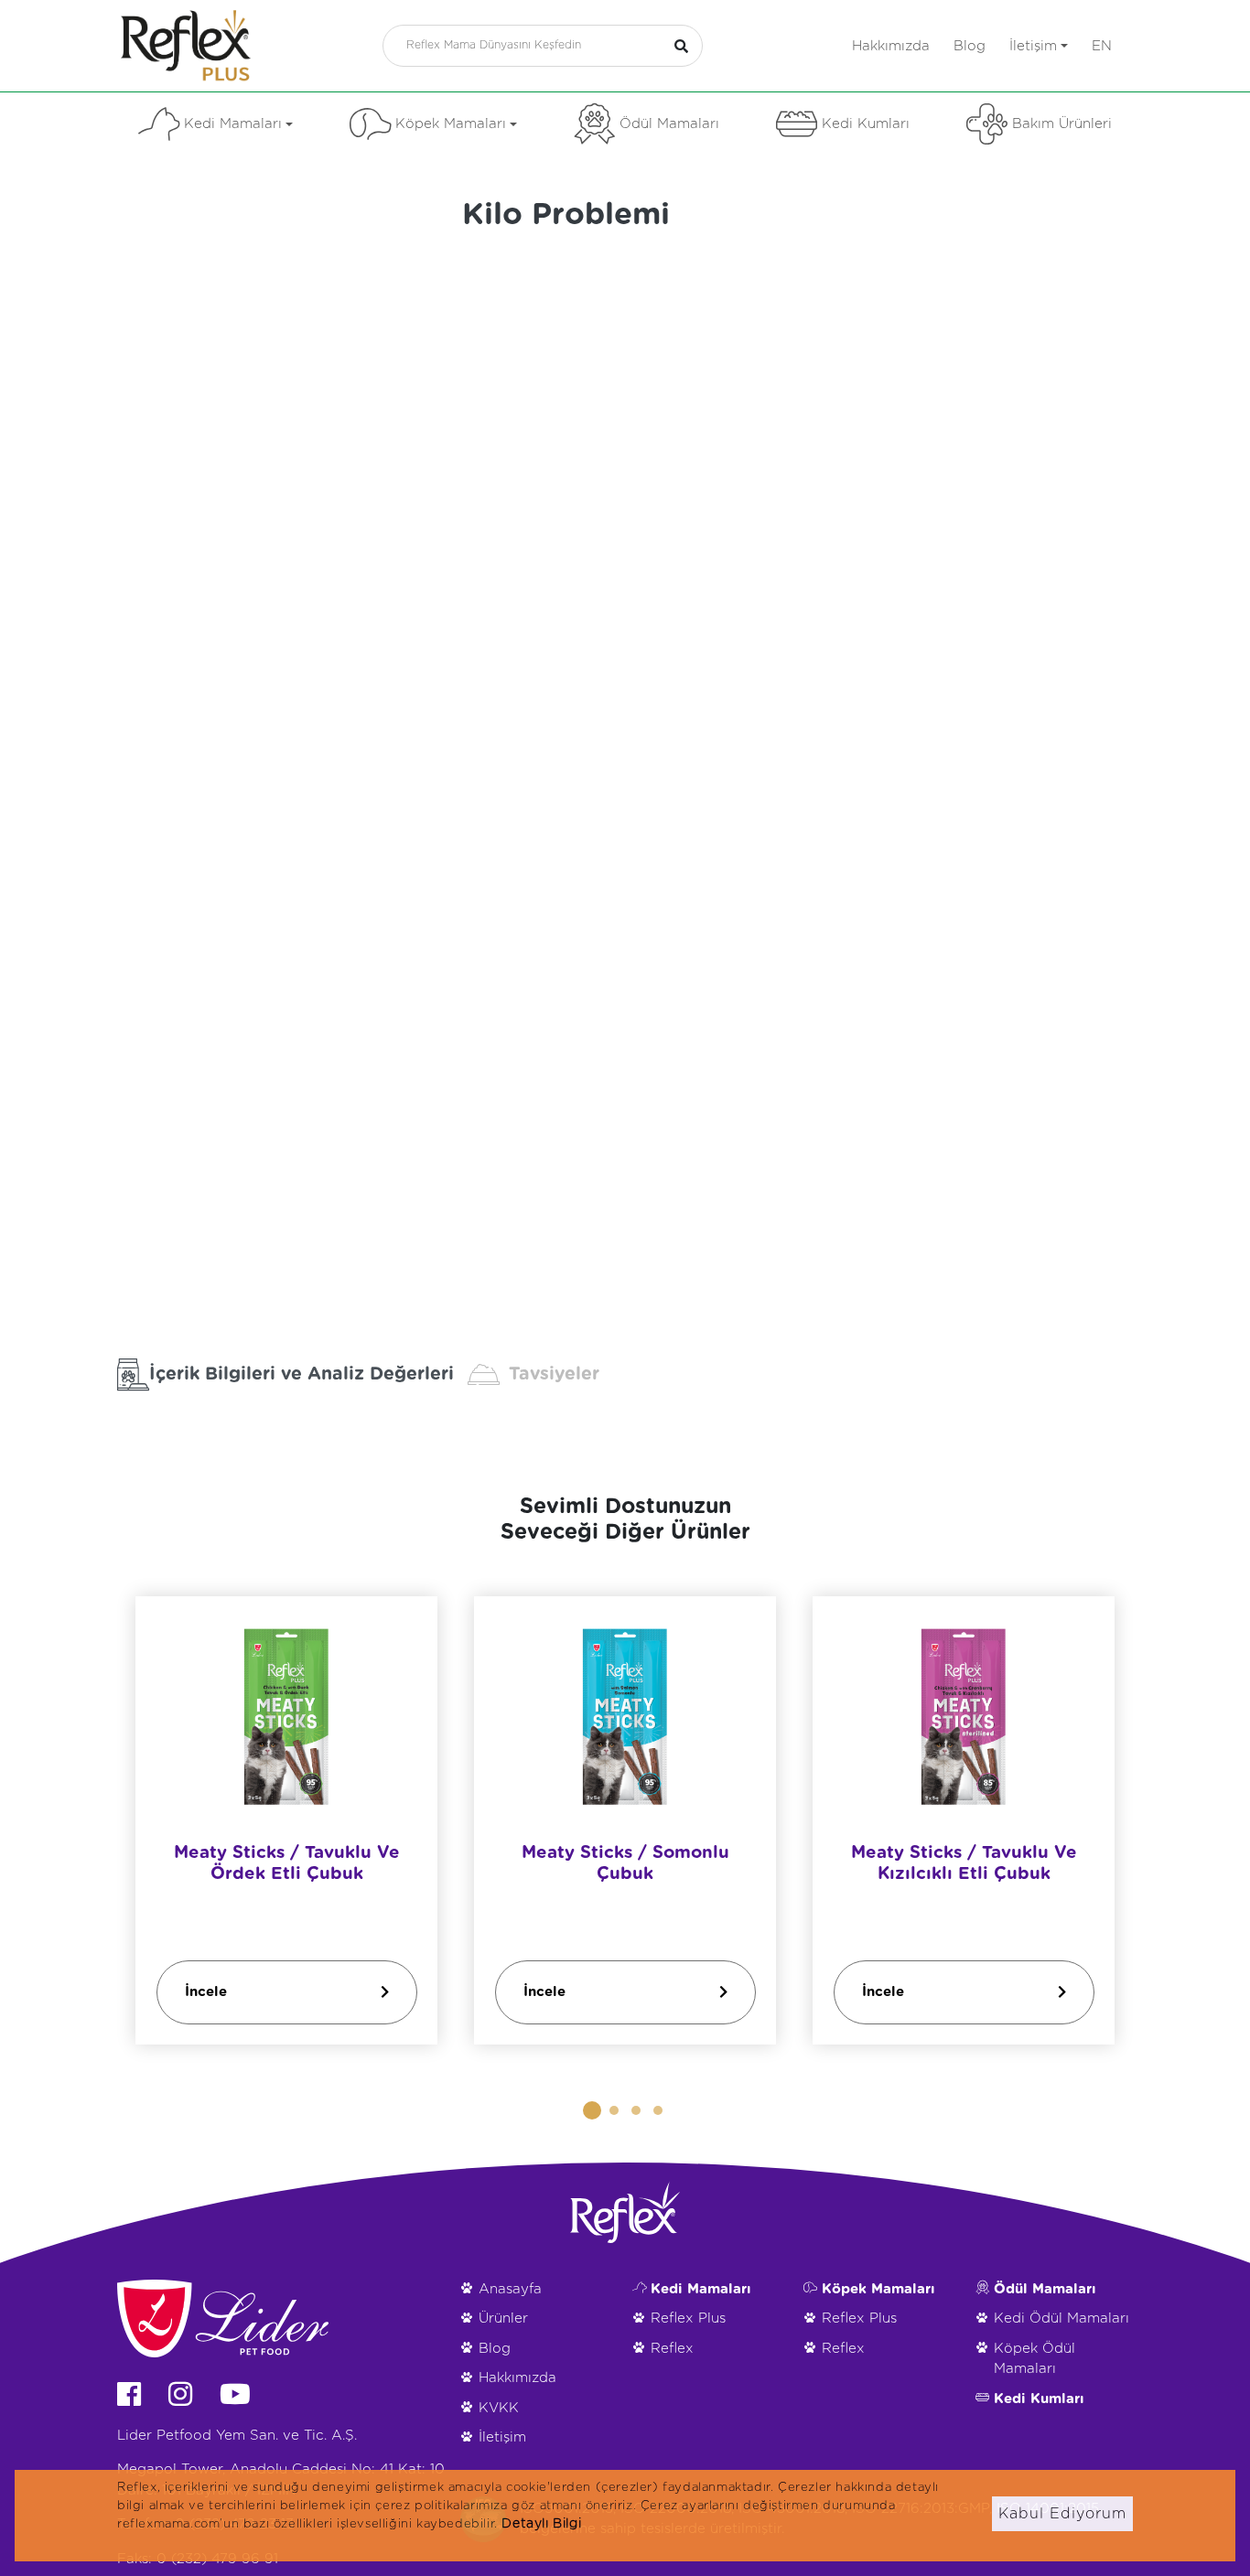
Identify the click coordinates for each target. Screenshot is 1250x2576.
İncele (206, 1991)
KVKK (499, 2408)
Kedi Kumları (866, 124)
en (1102, 46)
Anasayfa (510, 2289)
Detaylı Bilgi (541, 2524)
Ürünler (503, 2318)
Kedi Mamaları (233, 124)
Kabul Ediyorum (1062, 2514)
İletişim (1033, 46)
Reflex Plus (688, 2318)
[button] (592, 2110)
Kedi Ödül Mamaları (1061, 2318)
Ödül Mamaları (669, 124)
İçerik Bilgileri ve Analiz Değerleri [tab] (302, 1374)
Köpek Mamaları (451, 124)
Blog (970, 46)
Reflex (672, 2349)
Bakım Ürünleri (1062, 124)
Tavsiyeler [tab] (554, 1374)
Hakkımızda (891, 46)
